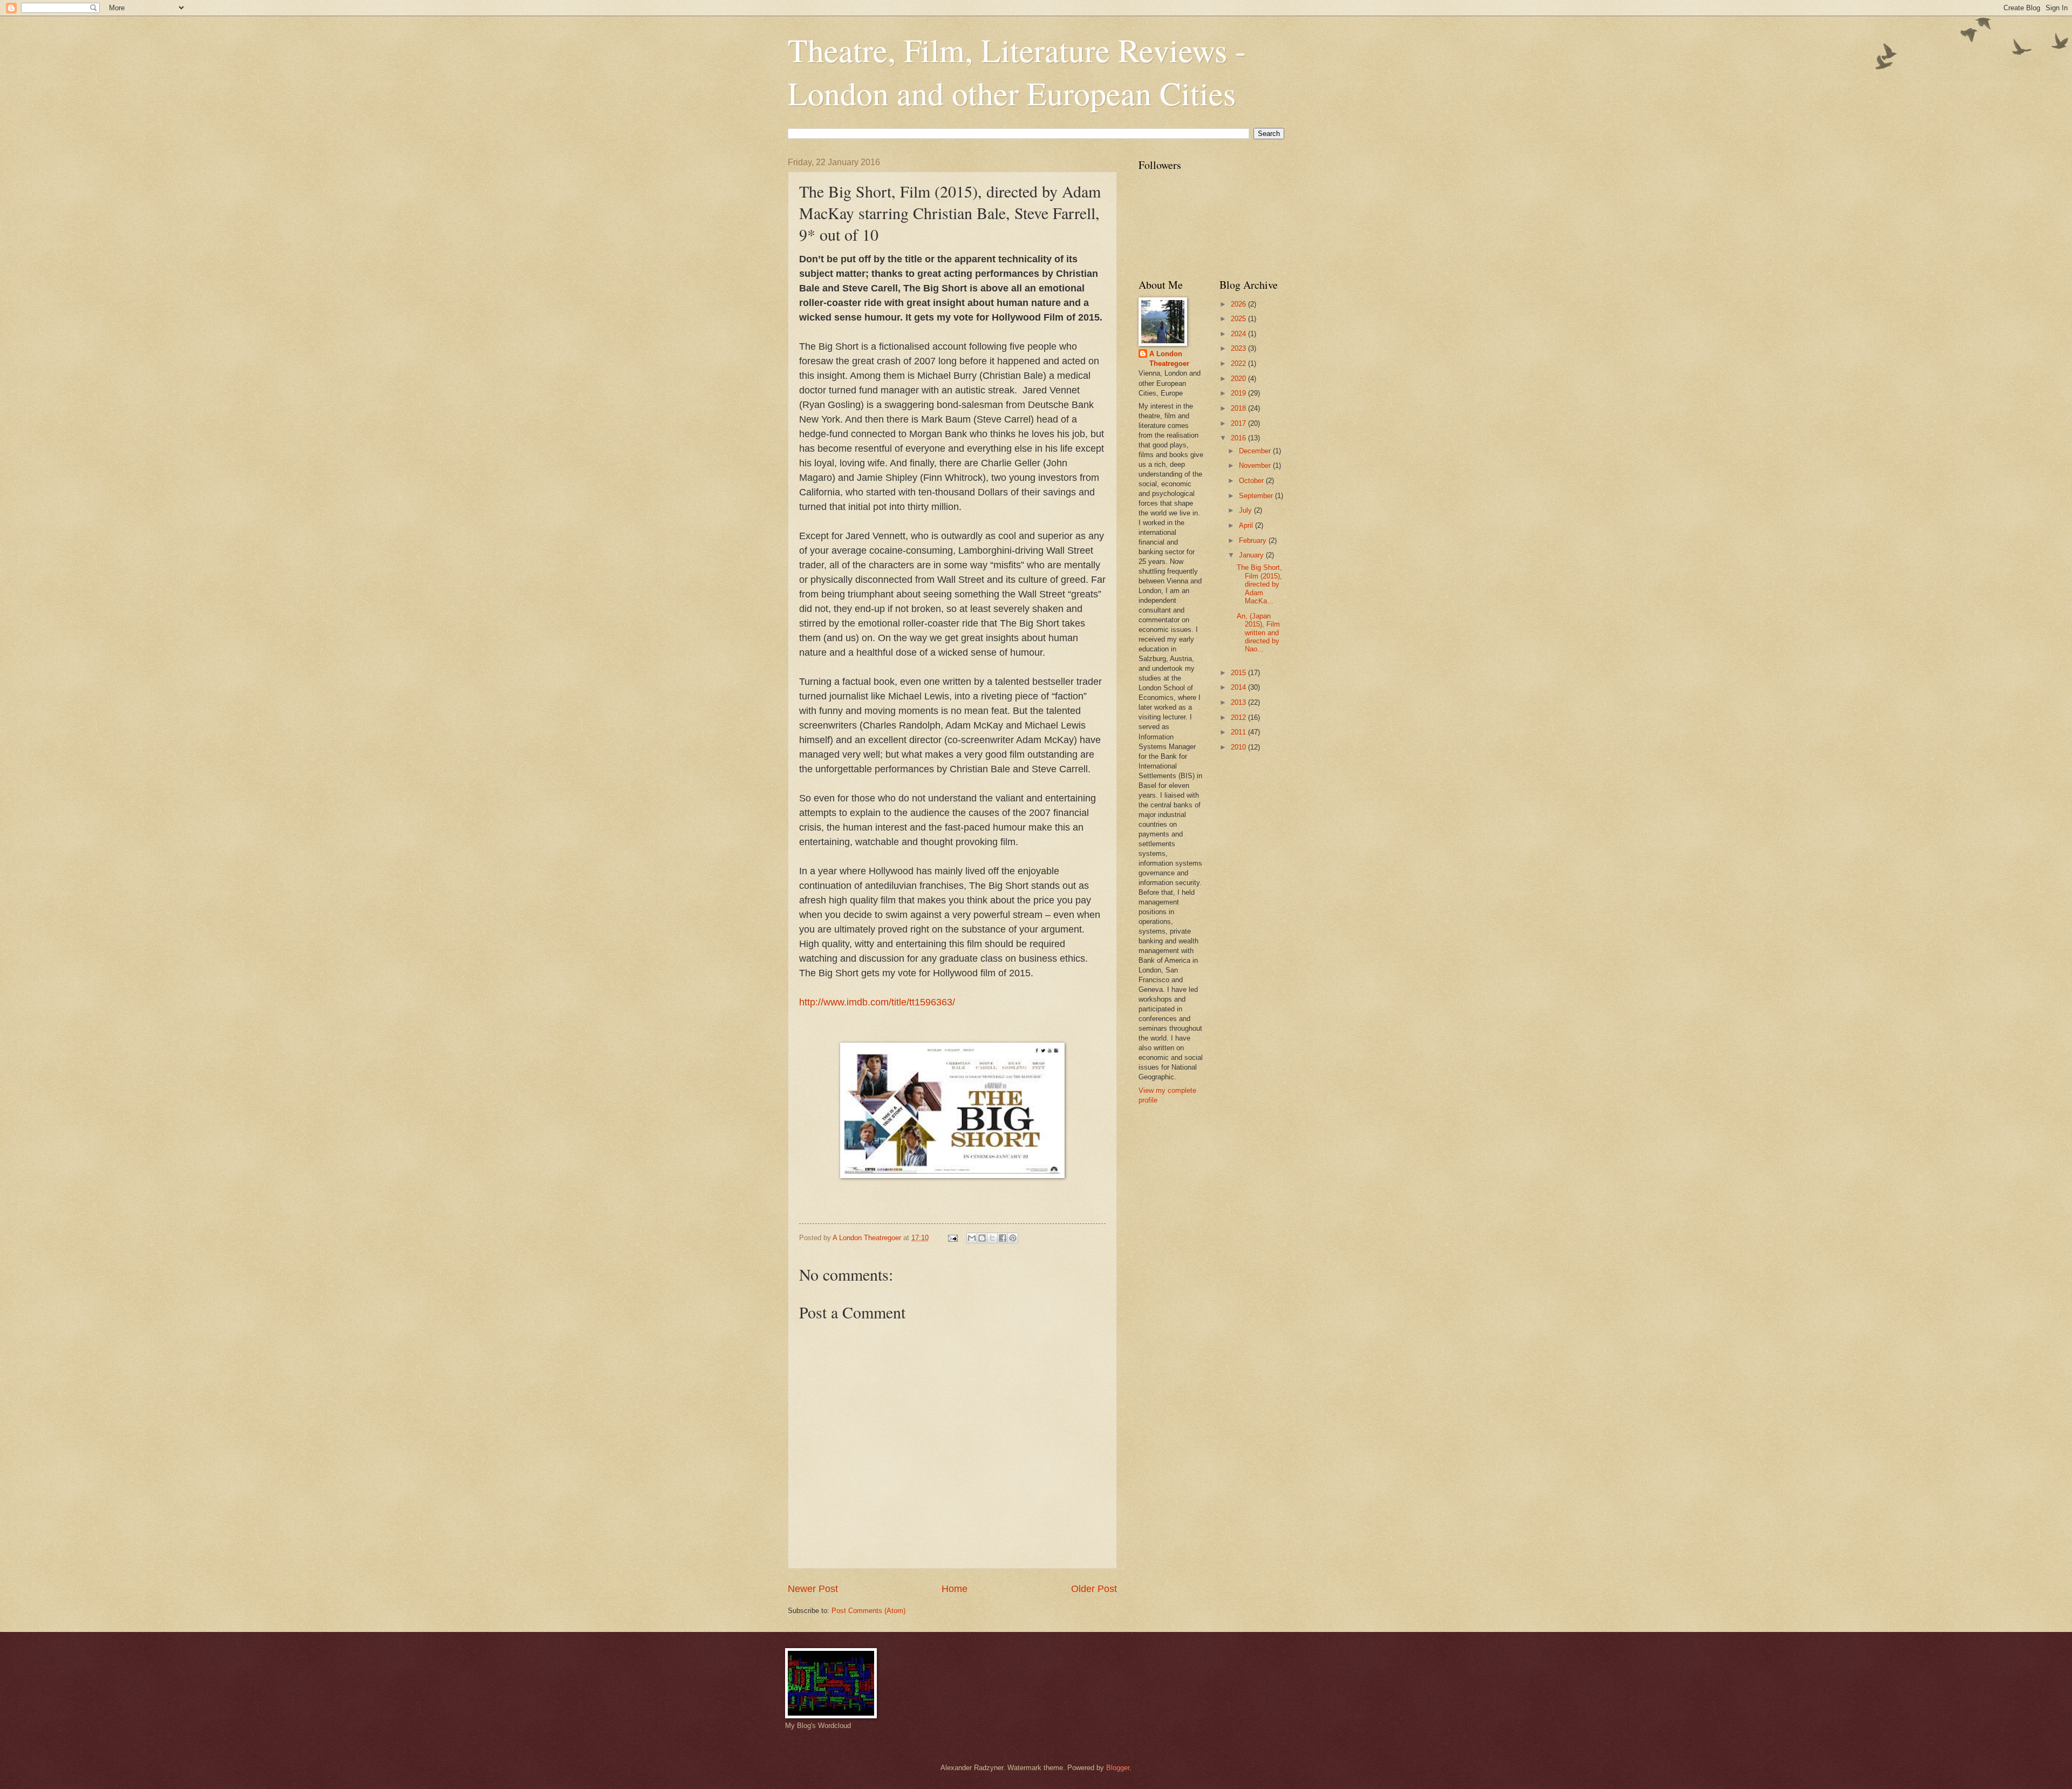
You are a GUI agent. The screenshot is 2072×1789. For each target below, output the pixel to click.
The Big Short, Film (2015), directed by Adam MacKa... (1259, 584)
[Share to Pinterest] (1013, 1238)
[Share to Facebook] (1003, 1238)
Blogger (1118, 1768)
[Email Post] (952, 1238)
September (1257, 496)
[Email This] (972, 1238)
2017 (1239, 423)
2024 (1239, 334)
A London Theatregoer (1169, 359)
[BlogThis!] (982, 1238)
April (1247, 525)
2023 (1239, 348)
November (1256, 465)
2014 (1239, 687)
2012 (1239, 717)
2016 (1239, 438)
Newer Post (813, 1589)
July (1246, 510)
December (1256, 451)
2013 (1239, 702)
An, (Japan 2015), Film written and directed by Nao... (1258, 633)
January (1252, 555)
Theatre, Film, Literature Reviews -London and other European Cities (1017, 71)
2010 (1239, 747)
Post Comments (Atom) (868, 1611)
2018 (1239, 408)
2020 (1239, 379)
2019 (1239, 393)
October (1252, 481)
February (1254, 540)
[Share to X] (992, 1238)
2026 (1239, 304)
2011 (1239, 732)
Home (955, 1589)
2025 (1239, 319)
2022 (1239, 363)
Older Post (1094, 1589)
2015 (1239, 673)
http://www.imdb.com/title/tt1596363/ (877, 1002)
